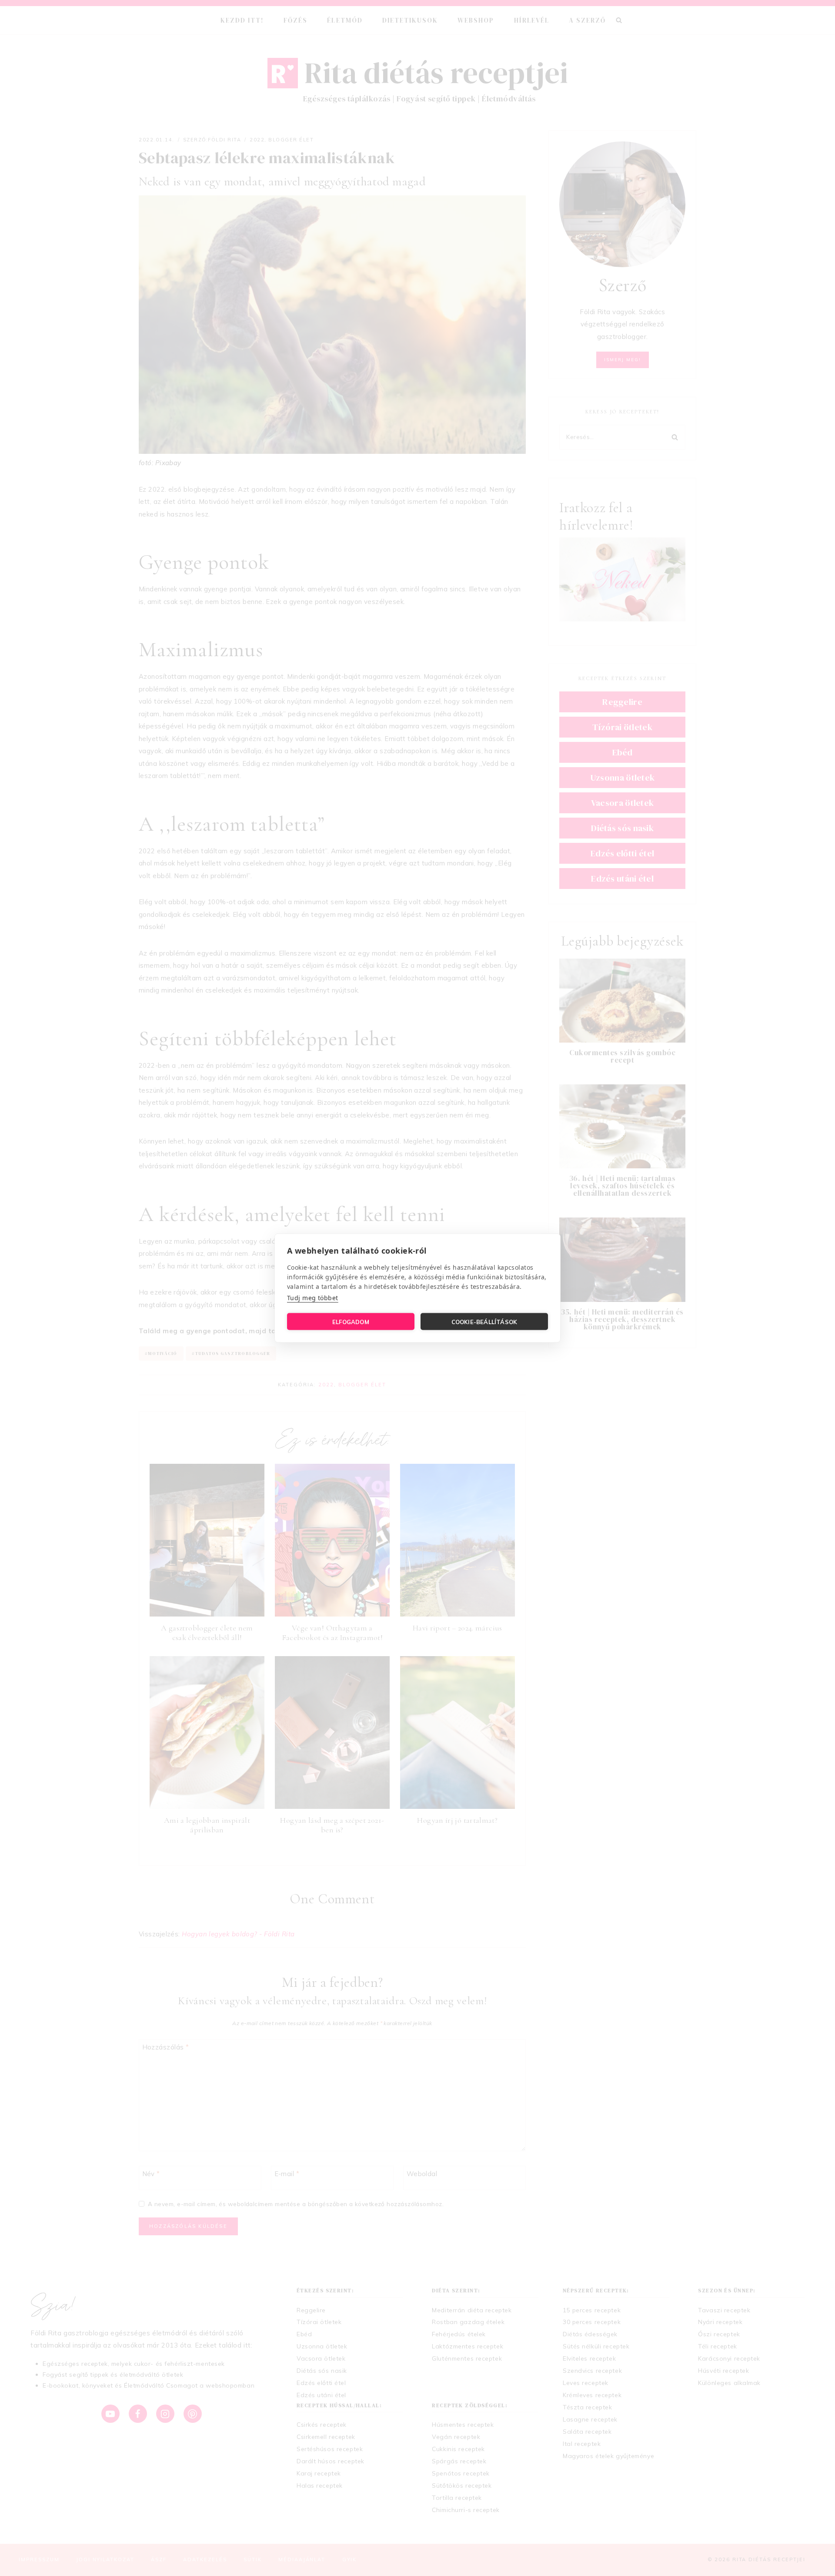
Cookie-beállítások (484, 1322)
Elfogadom (351, 1322)
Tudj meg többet (313, 1298)
